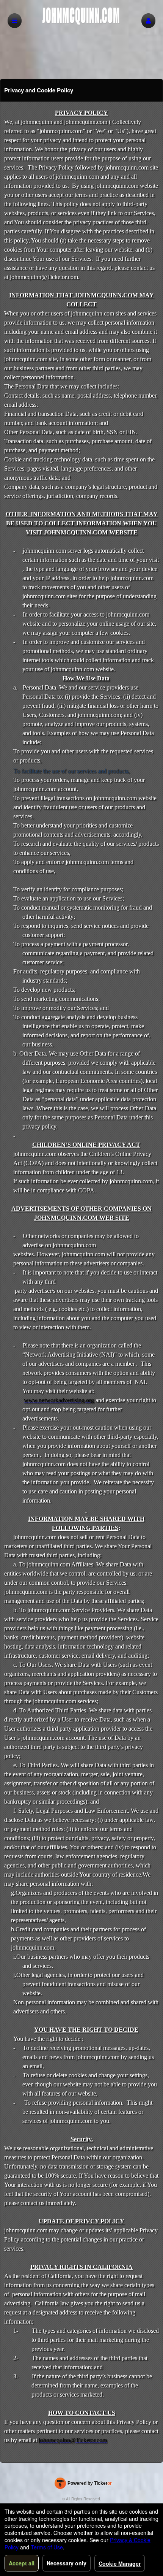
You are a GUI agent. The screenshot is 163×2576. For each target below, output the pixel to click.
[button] (148, 21)
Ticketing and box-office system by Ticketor (83, 2485)
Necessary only (67, 2563)
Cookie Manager (120, 2563)
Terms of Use (47, 2547)
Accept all (22, 2563)
